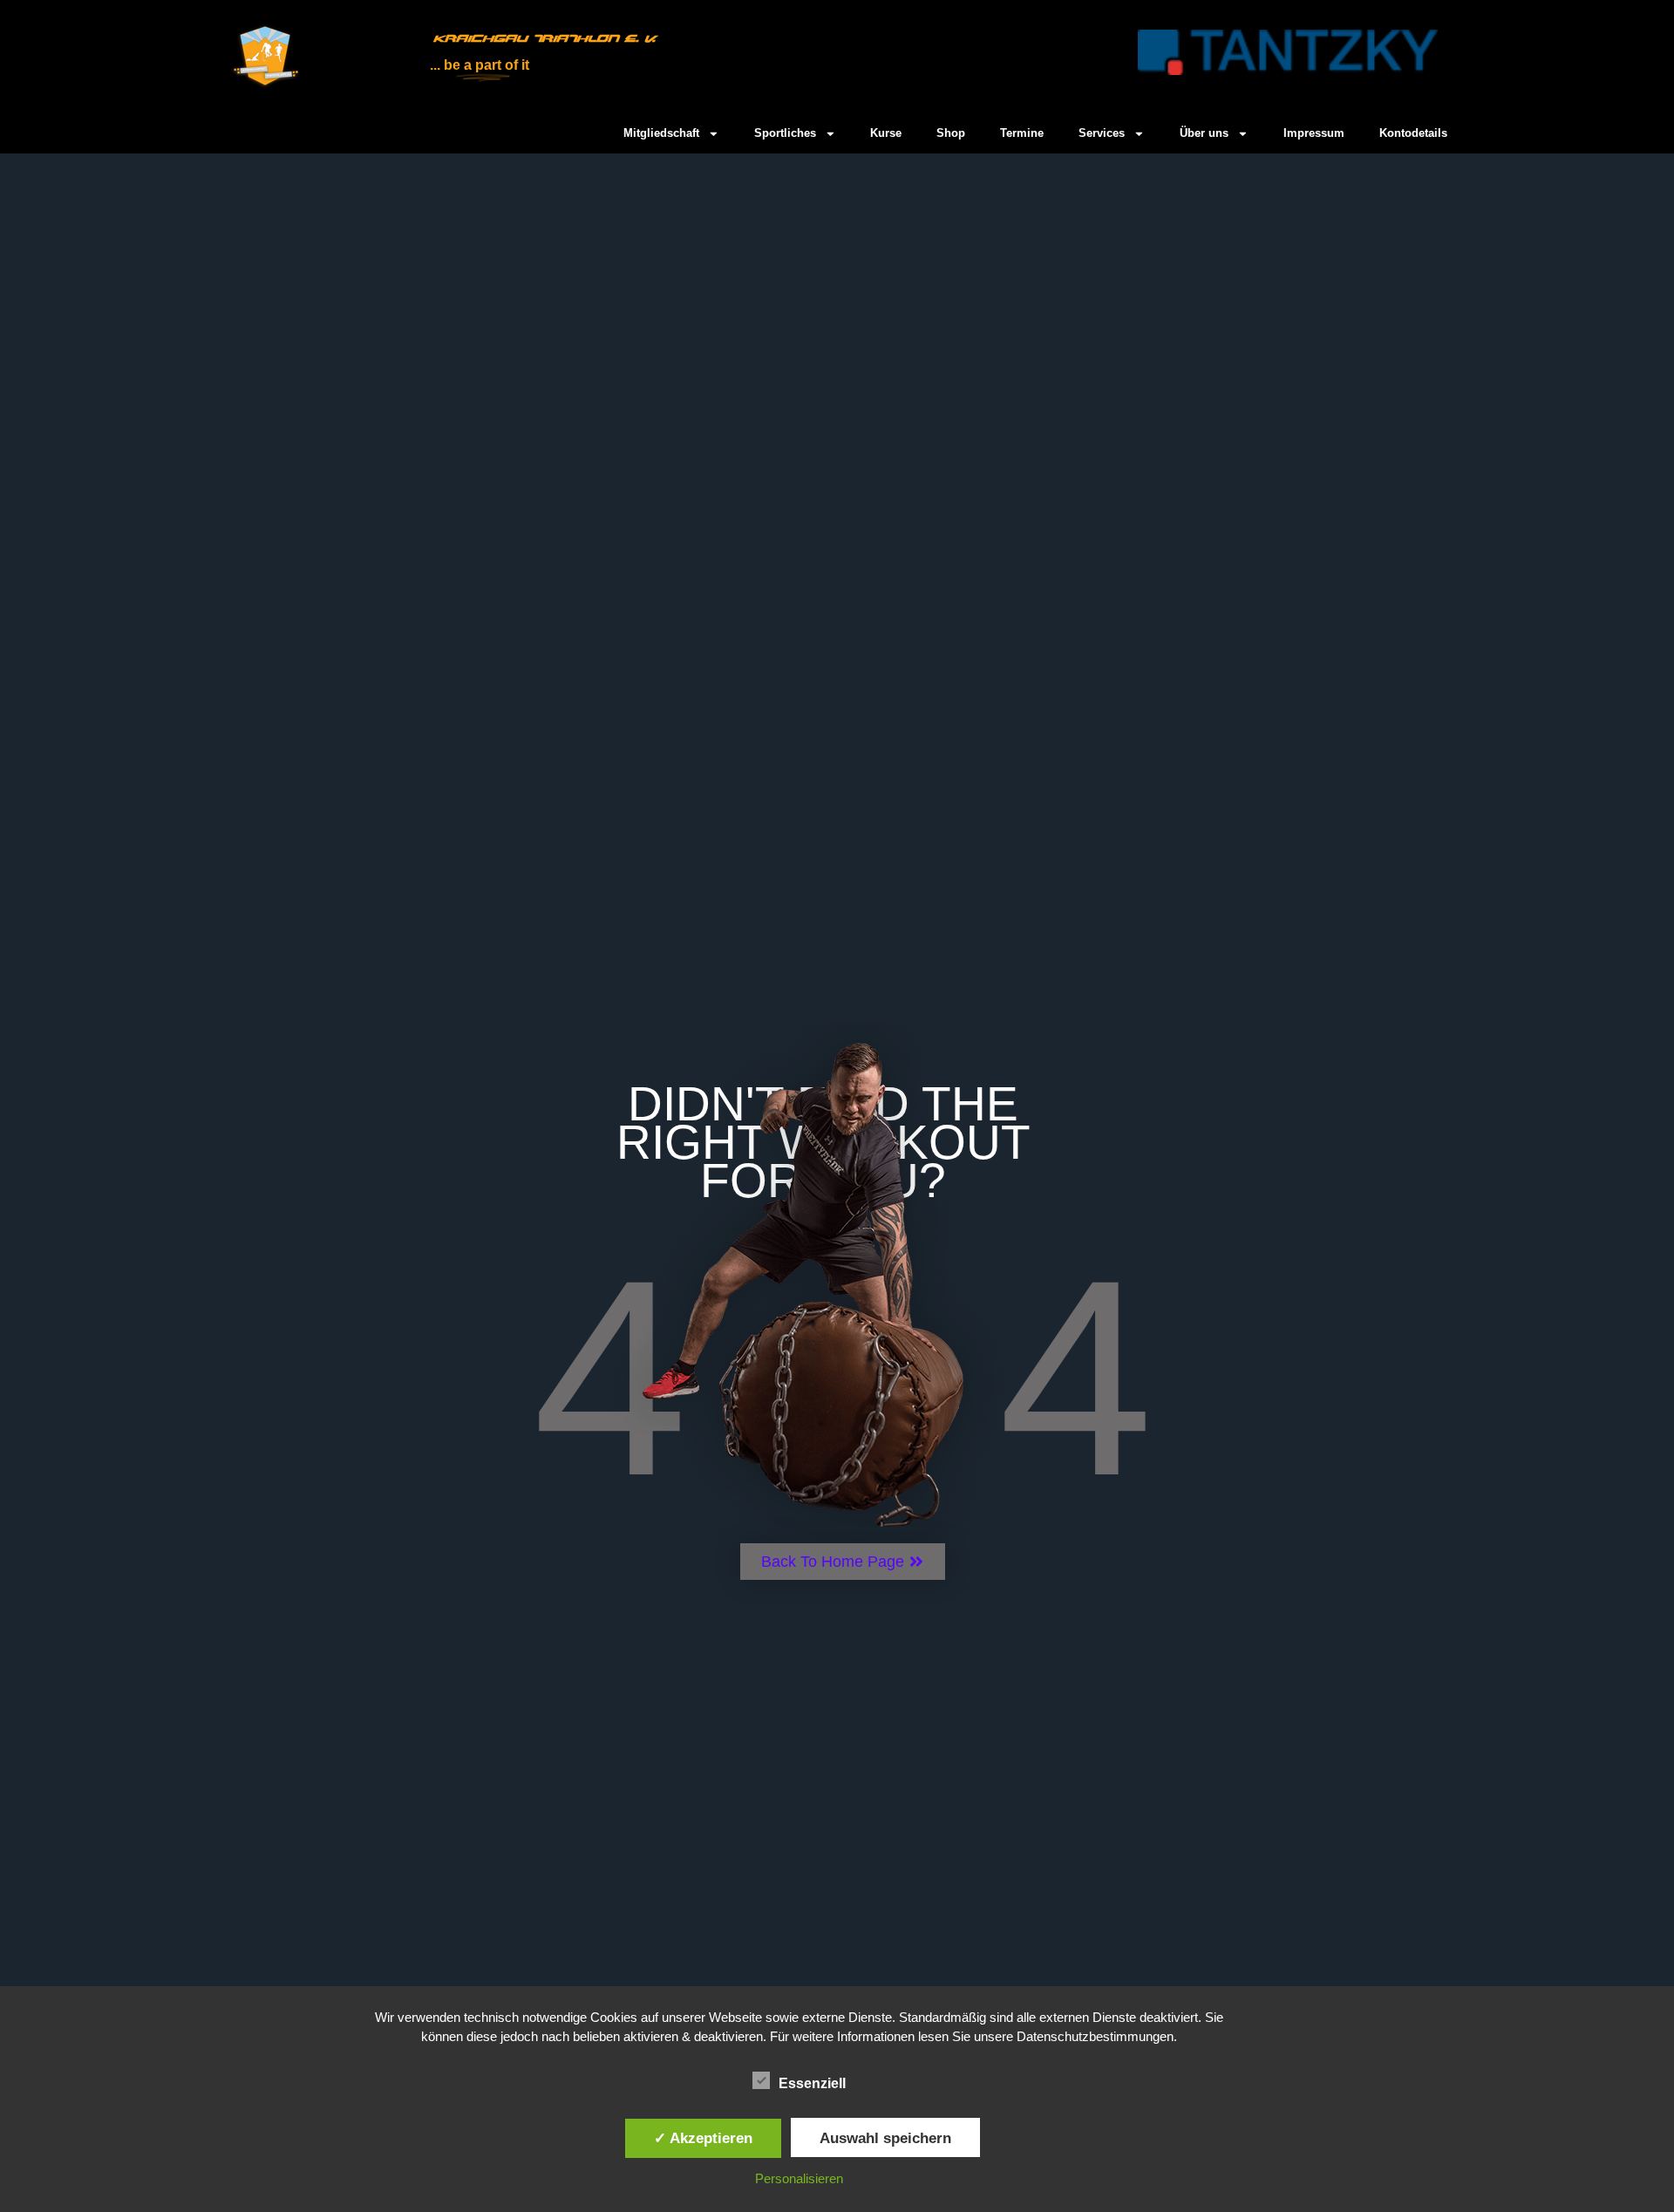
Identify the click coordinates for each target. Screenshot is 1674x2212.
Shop (951, 133)
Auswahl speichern (885, 2138)
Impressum (1314, 133)
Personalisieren (799, 2178)
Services (1102, 133)
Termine (1022, 133)
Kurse (886, 133)
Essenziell (812, 2083)
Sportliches (785, 133)
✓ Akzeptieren (703, 2138)
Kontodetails (1413, 133)
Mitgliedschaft (661, 133)
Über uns (1204, 133)
